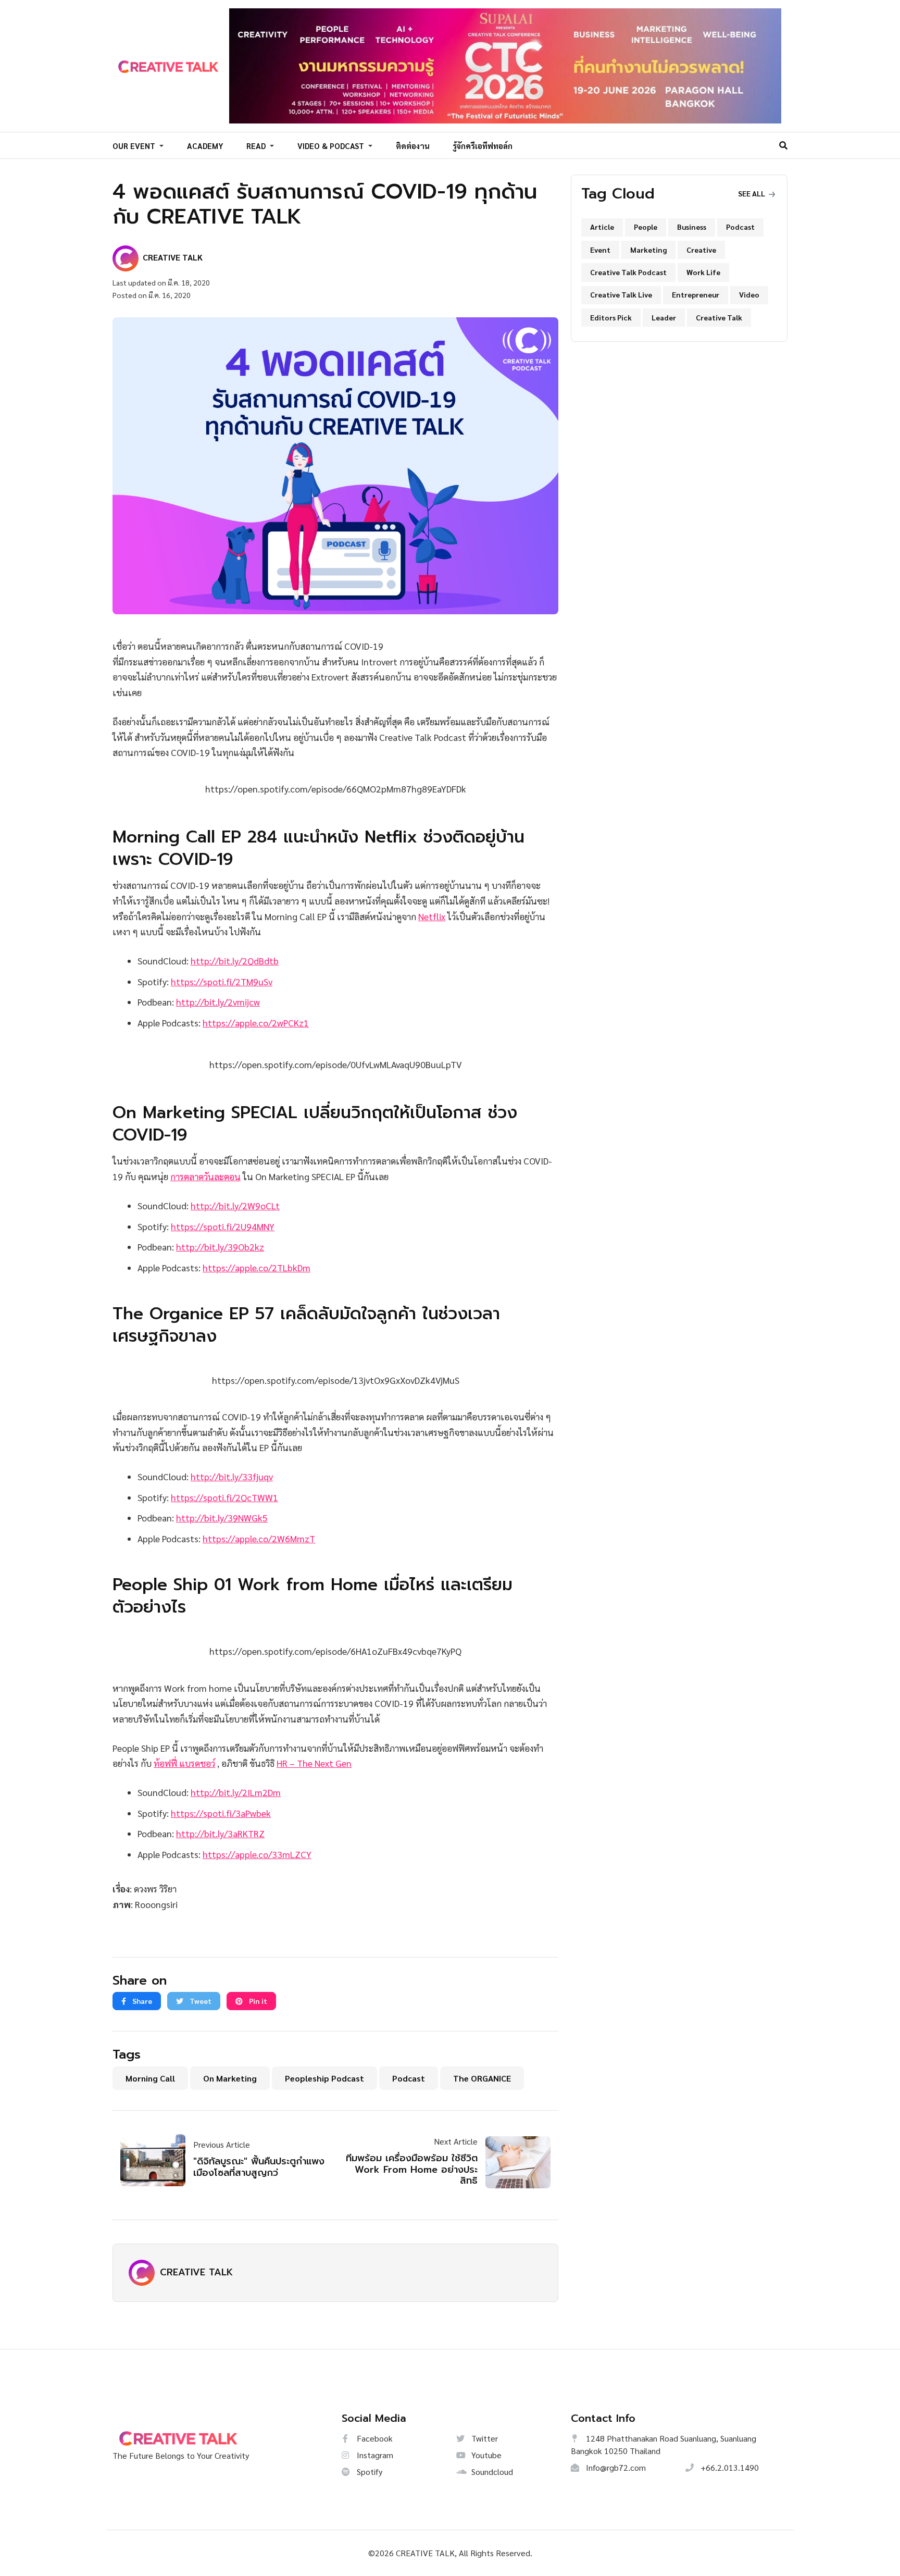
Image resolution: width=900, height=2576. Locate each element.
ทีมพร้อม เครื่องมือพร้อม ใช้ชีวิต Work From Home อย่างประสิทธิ (412, 2169)
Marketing (648, 250)
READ (257, 146)
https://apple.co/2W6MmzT (259, 1538)
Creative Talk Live (621, 294)
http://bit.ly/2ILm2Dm (236, 1792)
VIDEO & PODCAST (332, 146)
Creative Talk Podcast (628, 272)
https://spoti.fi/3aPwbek (221, 1813)
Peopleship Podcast (324, 2078)
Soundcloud (491, 2472)
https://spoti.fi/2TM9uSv (222, 981)
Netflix (432, 916)
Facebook (374, 2438)
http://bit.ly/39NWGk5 (222, 1518)
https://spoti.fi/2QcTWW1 (224, 1497)
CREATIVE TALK (196, 2272)
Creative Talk (719, 317)
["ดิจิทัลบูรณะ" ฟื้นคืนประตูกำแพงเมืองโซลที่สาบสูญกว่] (157, 2160)
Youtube (485, 2455)
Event (600, 250)
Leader (664, 317)
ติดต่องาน (413, 146)
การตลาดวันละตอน (205, 1176)
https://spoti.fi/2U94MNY (223, 1226)
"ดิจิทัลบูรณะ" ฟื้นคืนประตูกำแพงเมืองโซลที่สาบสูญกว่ (259, 2167)
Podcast (409, 2078)
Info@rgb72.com (615, 2467)
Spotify (368, 2472)
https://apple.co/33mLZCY (257, 1854)
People (646, 227)
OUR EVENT (135, 146)
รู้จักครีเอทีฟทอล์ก (483, 146)
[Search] (783, 145)
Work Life (703, 272)
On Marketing (230, 2078)
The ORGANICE (482, 2078)
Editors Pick (611, 317)
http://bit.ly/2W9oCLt (235, 1205)
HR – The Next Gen (314, 1763)
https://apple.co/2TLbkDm (257, 1267)
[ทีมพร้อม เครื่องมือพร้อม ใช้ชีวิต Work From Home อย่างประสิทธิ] (514, 2162)
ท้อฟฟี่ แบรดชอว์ (184, 1763)
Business (692, 227)
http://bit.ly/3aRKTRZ (220, 1833)
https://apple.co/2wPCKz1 (256, 1023)
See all (752, 193)
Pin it (257, 2001)
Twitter (484, 2438)
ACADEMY (205, 146)
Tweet (200, 2001)
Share (141, 2001)
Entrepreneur (696, 294)
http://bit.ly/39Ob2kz (220, 1247)
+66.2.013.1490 (729, 2467)
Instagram (374, 2455)
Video (749, 294)
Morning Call (150, 2078)
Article (602, 227)
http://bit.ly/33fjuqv (232, 1476)
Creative (701, 250)
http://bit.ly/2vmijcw (218, 1002)
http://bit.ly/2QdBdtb (235, 961)
